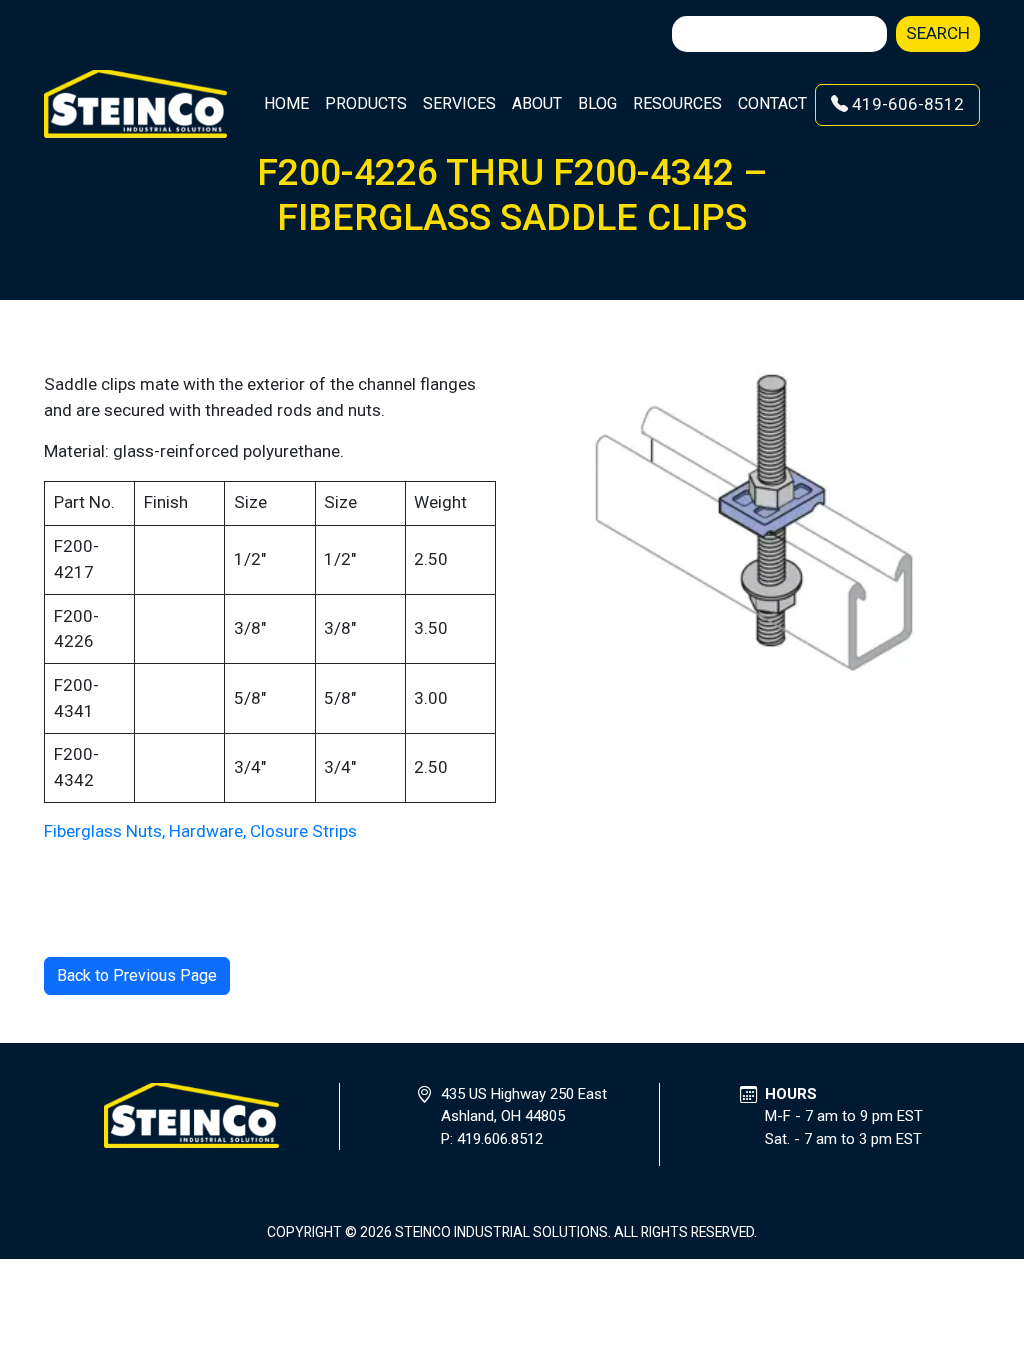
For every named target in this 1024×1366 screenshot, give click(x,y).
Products (366, 103)
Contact (772, 103)
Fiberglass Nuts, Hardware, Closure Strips (200, 831)
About (537, 103)
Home (286, 103)
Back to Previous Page (137, 975)
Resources (677, 103)
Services (459, 103)
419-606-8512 (906, 104)
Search (938, 33)
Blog (597, 103)
